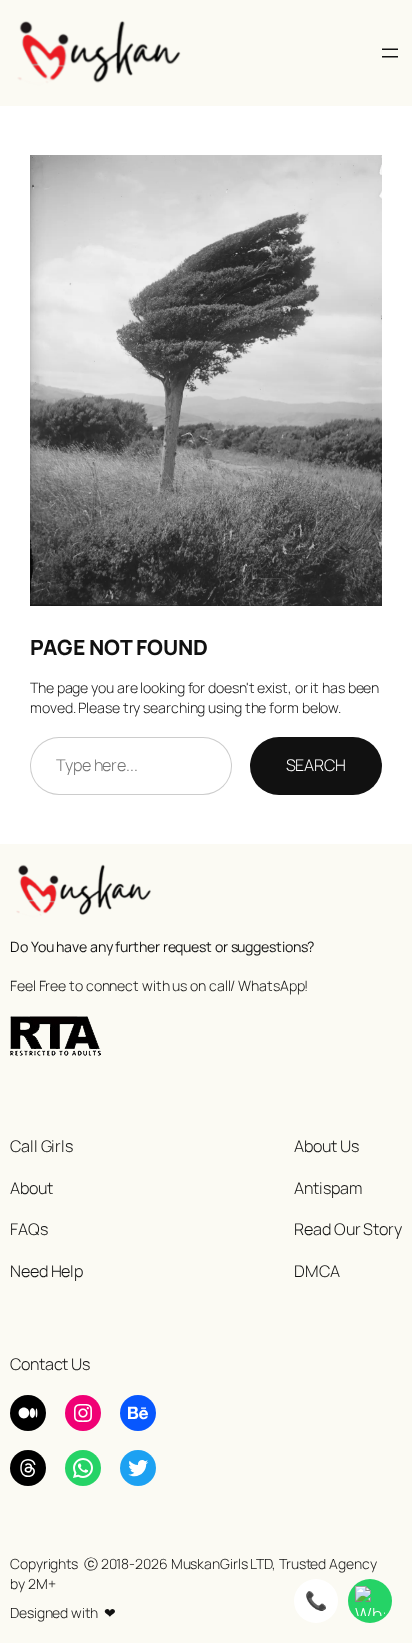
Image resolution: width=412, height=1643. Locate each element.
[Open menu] (390, 53)
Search (316, 765)
